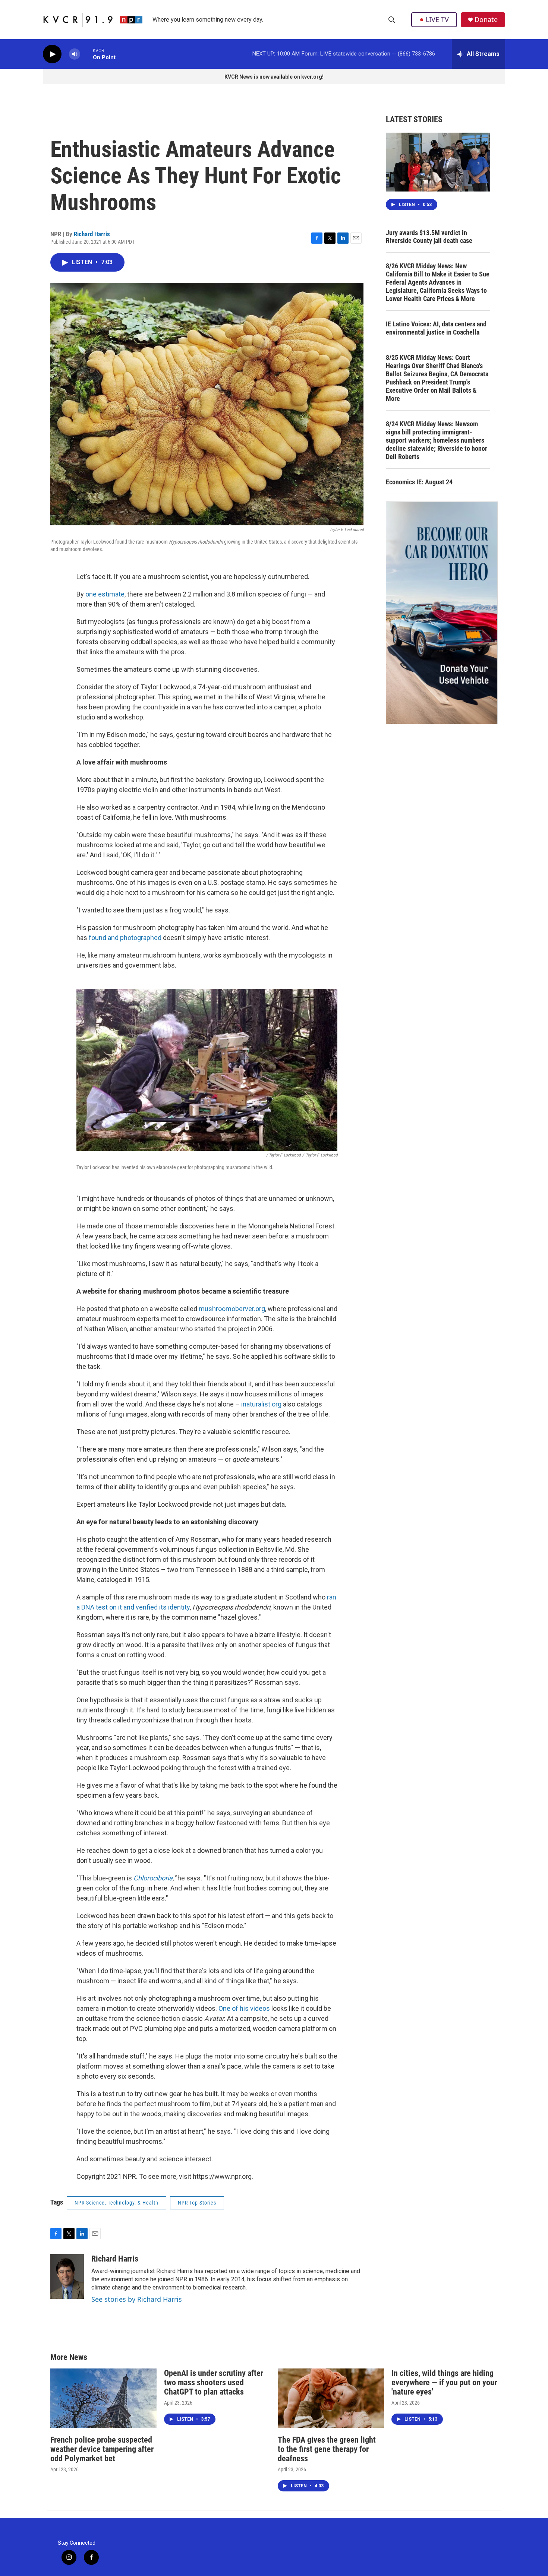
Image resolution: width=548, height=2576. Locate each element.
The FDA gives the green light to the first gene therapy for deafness (327, 2449)
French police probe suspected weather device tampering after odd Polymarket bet (102, 2449)
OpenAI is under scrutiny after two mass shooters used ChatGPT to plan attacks (214, 2382)
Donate (486, 20)
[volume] (75, 54)
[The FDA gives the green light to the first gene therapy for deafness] (331, 2398)
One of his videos (244, 2008)
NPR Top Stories (197, 2203)
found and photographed (125, 938)
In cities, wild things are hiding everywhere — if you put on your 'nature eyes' (444, 2382)
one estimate (105, 594)
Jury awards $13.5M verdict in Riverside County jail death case (429, 237)
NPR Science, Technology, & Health (116, 2203)
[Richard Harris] (67, 2276)
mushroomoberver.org (232, 1309)
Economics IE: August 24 (419, 482)
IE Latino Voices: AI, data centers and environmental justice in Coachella (436, 328)
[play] (52, 54)
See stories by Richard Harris (137, 2299)
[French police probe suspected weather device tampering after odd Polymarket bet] (103, 2398)
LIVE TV (437, 19)
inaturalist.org (261, 1404)
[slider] (86, 54)
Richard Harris (92, 234)
